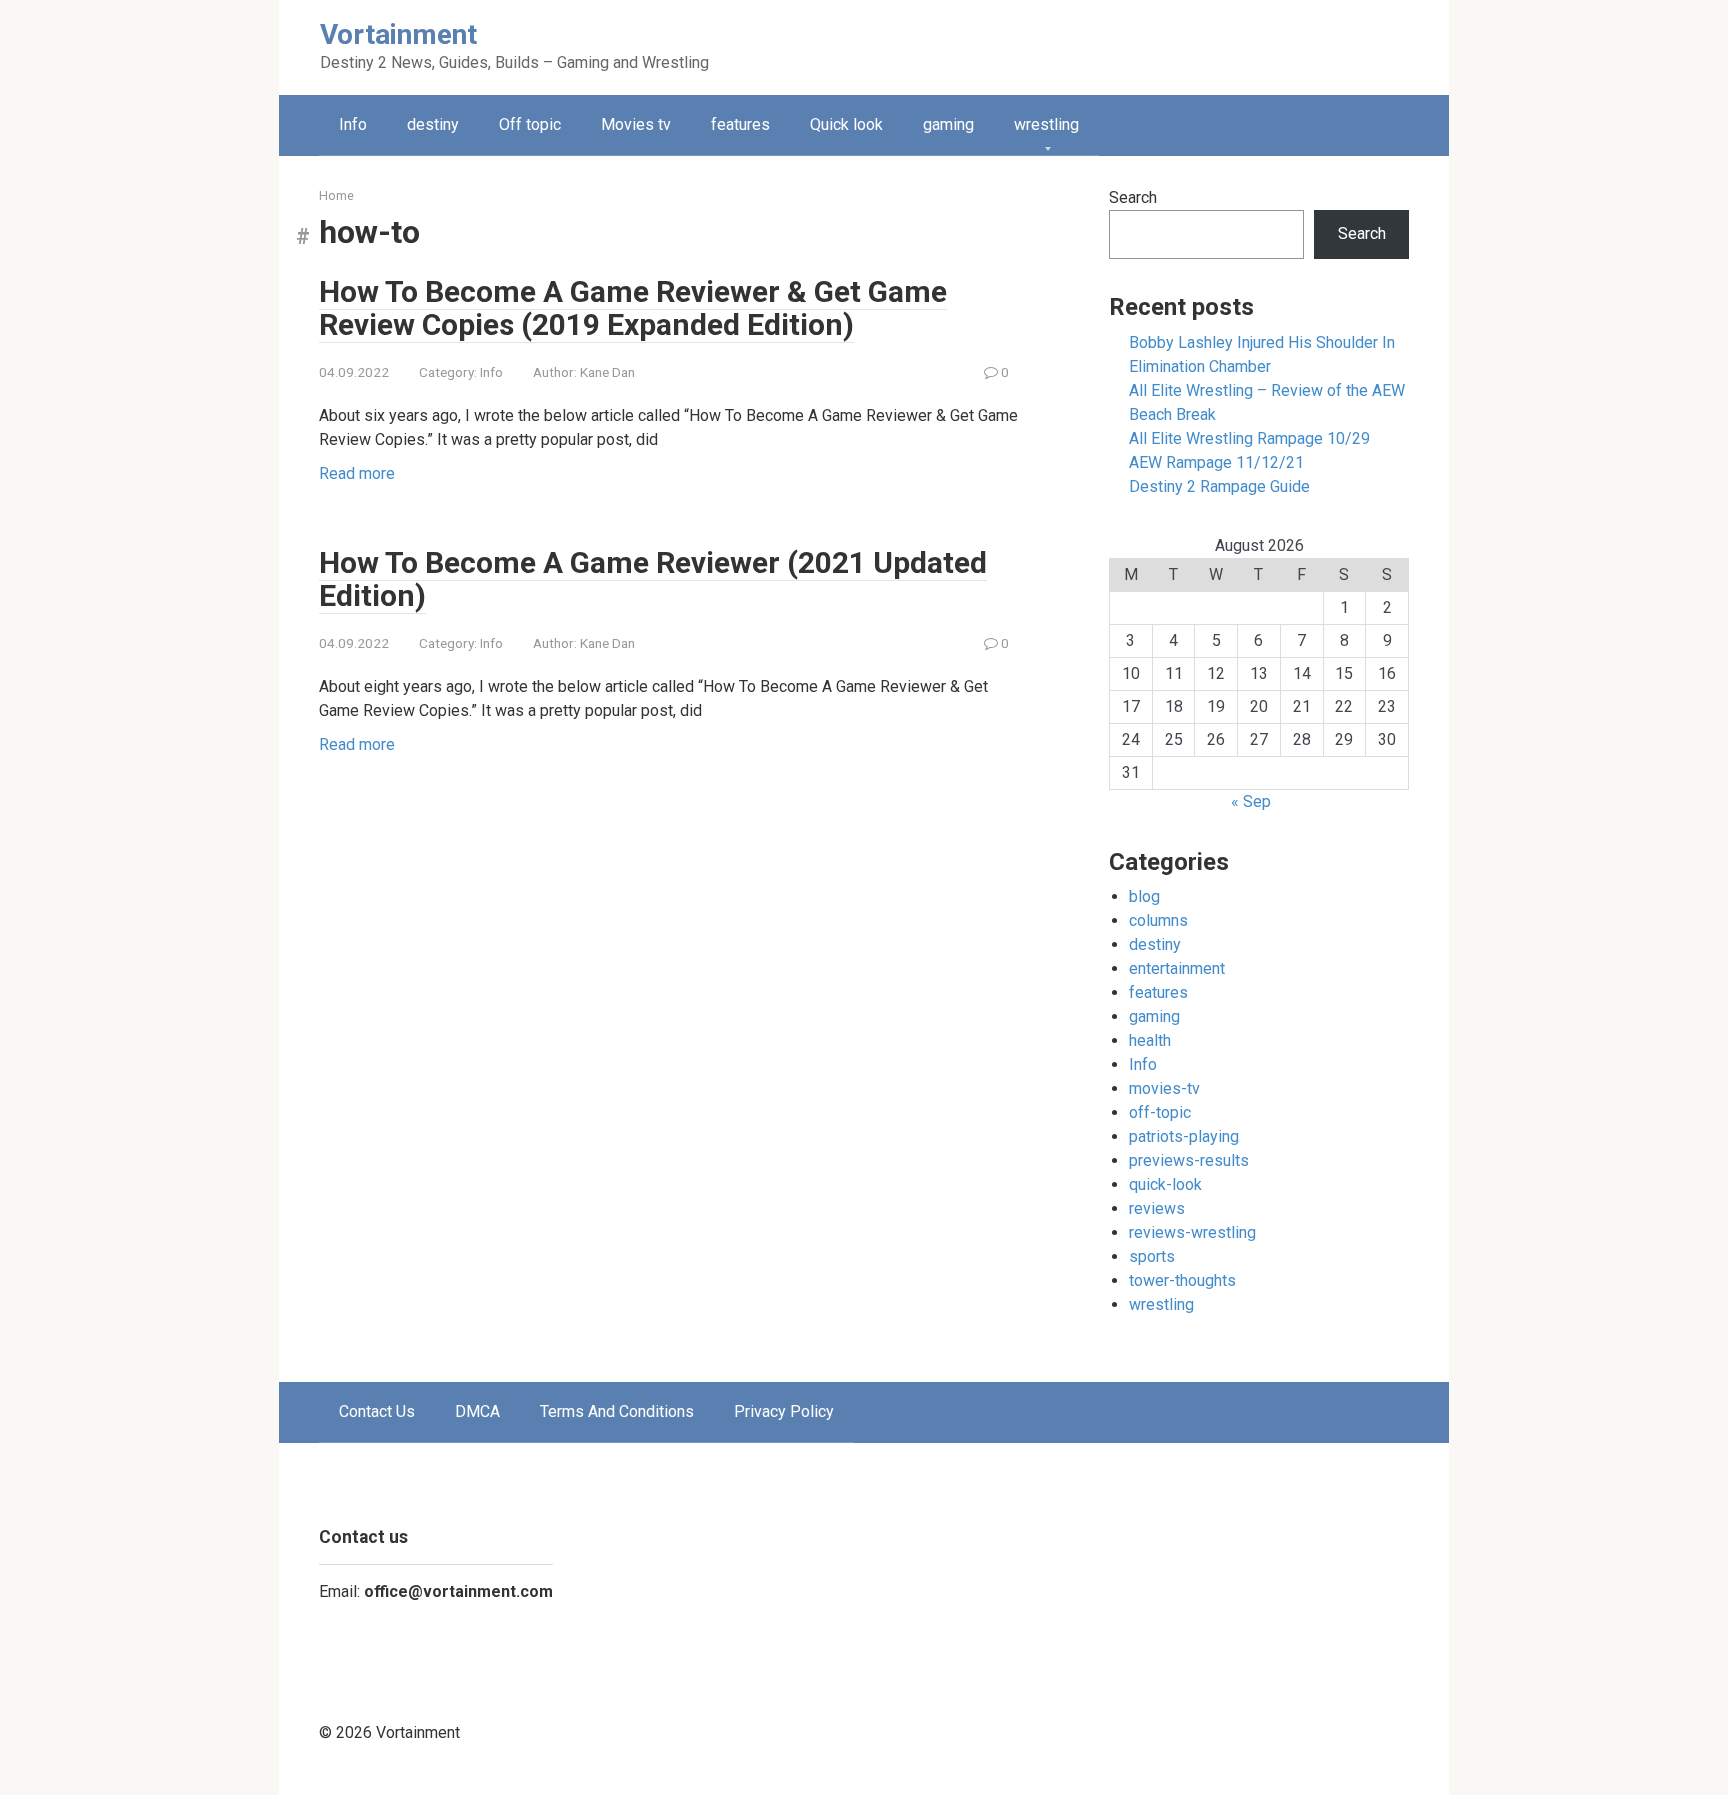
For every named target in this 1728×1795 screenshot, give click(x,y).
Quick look (846, 124)
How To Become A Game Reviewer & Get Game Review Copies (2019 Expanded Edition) (633, 308)
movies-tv (1164, 1088)
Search (1133, 197)
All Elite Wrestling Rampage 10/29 (1249, 438)
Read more (357, 473)
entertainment (1177, 968)
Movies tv (636, 124)
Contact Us (377, 1411)
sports (1152, 1256)
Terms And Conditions (617, 1411)
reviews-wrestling (1192, 1232)
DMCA (477, 1411)
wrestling (1046, 124)
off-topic (1160, 1112)
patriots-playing (1184, 1136)
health (1150, 1040)
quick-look (1165, 1184)
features (740, 124)
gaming (948, 124)
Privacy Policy (784, 1411)
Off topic (530, 124)
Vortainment (398, 34)
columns (1158, 920)
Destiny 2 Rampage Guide (1219, 486)
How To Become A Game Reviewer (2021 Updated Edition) (653, 579)
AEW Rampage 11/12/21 (1216, 462)
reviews (1157, 1208)
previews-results (1189, 1160)
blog (1144, 896)
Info (353, 124)
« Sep (1251, 801)
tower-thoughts (1182, 1280)
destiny (433, 124)
